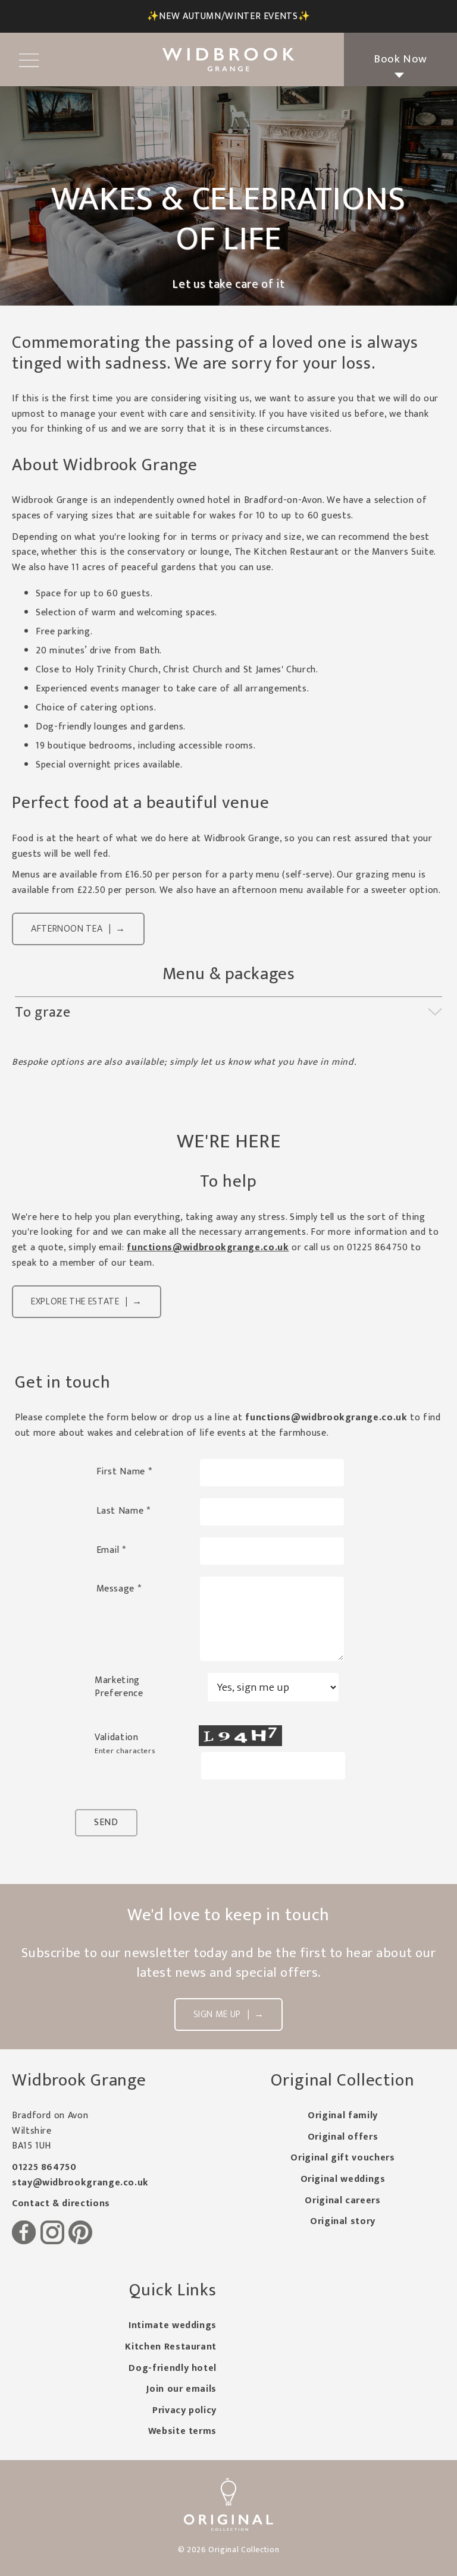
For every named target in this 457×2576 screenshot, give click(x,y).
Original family (343, 2116)
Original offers (343, 2137)
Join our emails (181, 2389)
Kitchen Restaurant (171, 2347)
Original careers (342, 2201)
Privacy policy (184, 2410)
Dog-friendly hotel (173, 2368)
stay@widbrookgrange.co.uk (80, 2183)
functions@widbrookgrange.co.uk (208, 1248)
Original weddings (343, 2179)
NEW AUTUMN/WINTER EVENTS (228, 16)
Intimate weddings (173, 2325)
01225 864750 (44, 2167)
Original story (343, 2221)
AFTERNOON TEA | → (78, 929)
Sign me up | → (229, 2014)
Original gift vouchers (342, 2158)
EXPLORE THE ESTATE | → (87, 1302)
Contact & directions (61, 2204)
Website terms (182, 2431)
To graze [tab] (43, 1012)
